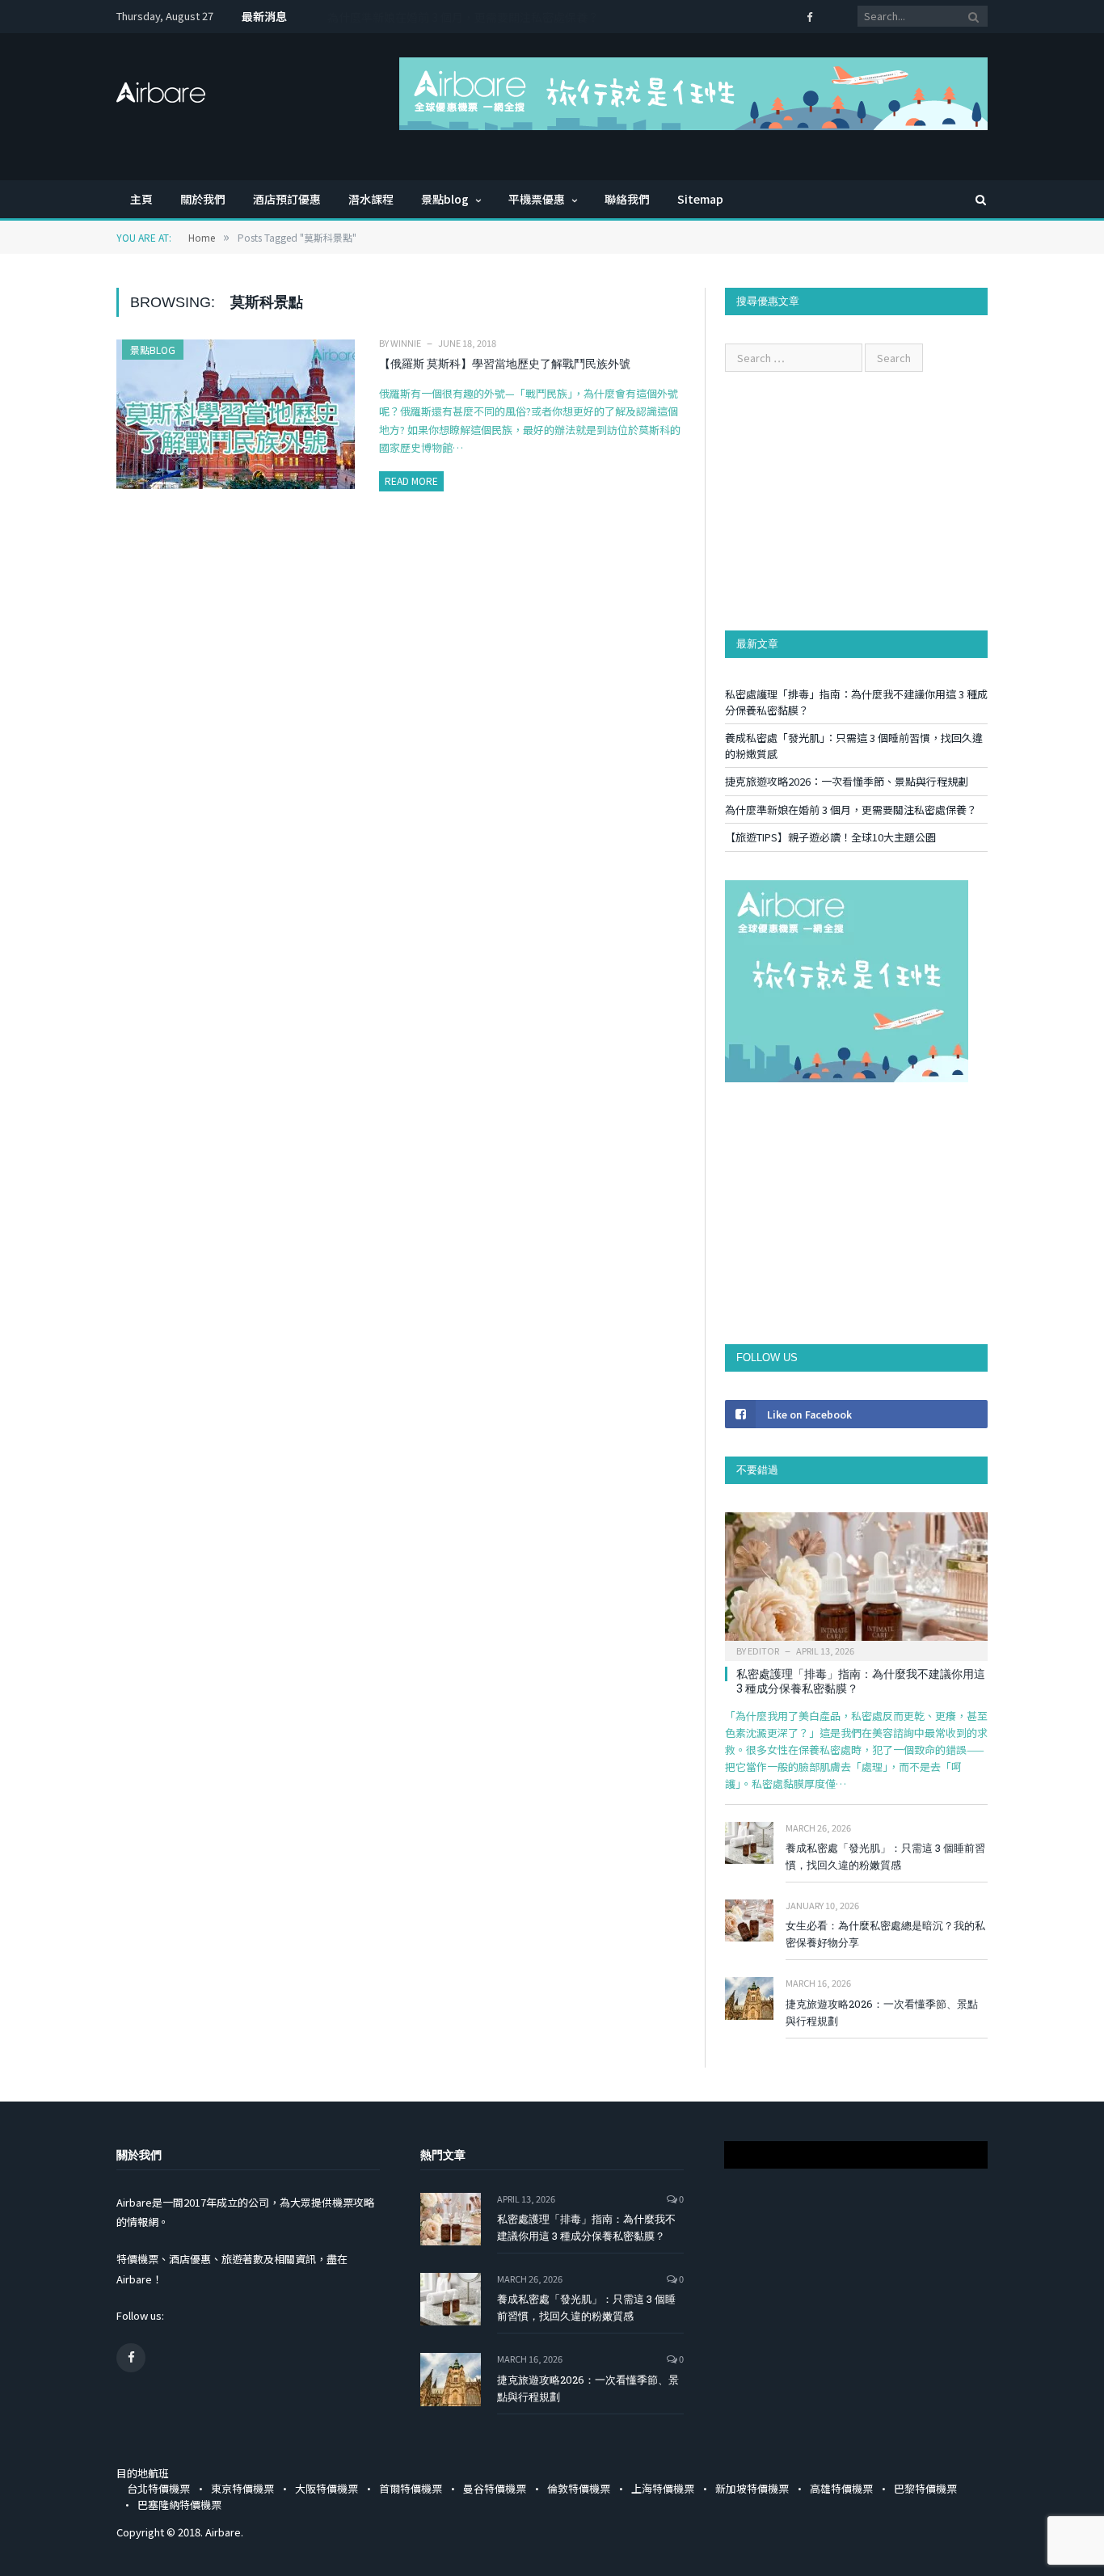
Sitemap (700, 199)
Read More (411, 481)
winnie (406, 343)
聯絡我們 (627, 199)
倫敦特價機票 (579, 2488)
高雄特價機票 (841, 2488)
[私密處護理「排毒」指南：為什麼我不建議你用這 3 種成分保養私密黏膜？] (856, 1581)
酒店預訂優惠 (287, 199)
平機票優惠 (537, 199)
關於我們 (203, 199)
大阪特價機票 (327, 2488)
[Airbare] (161, 87)
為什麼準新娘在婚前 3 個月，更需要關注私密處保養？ (463, 17)
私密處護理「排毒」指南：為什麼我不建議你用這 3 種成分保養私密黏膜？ (861, 1681)
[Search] (973, 199)
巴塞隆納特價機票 (179, 2504)
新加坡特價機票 (752, 2488)
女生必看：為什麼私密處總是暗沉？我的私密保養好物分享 (885, 1934)
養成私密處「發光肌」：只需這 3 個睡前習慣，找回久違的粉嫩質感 (885, 1856)
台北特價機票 (158, 2488)
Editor (763, 1651)
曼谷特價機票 (495, 2488)
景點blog (445, 199)
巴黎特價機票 (925, 2488)
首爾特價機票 (411, 2488)
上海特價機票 (663, 2488)
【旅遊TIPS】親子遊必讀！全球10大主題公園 (830, 837)
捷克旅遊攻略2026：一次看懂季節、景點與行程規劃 (847, 781)
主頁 (141, 199)
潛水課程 (371, 199)
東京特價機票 (242, 2488)
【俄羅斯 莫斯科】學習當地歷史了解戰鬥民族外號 (505, 363)
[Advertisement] (856, 501)
